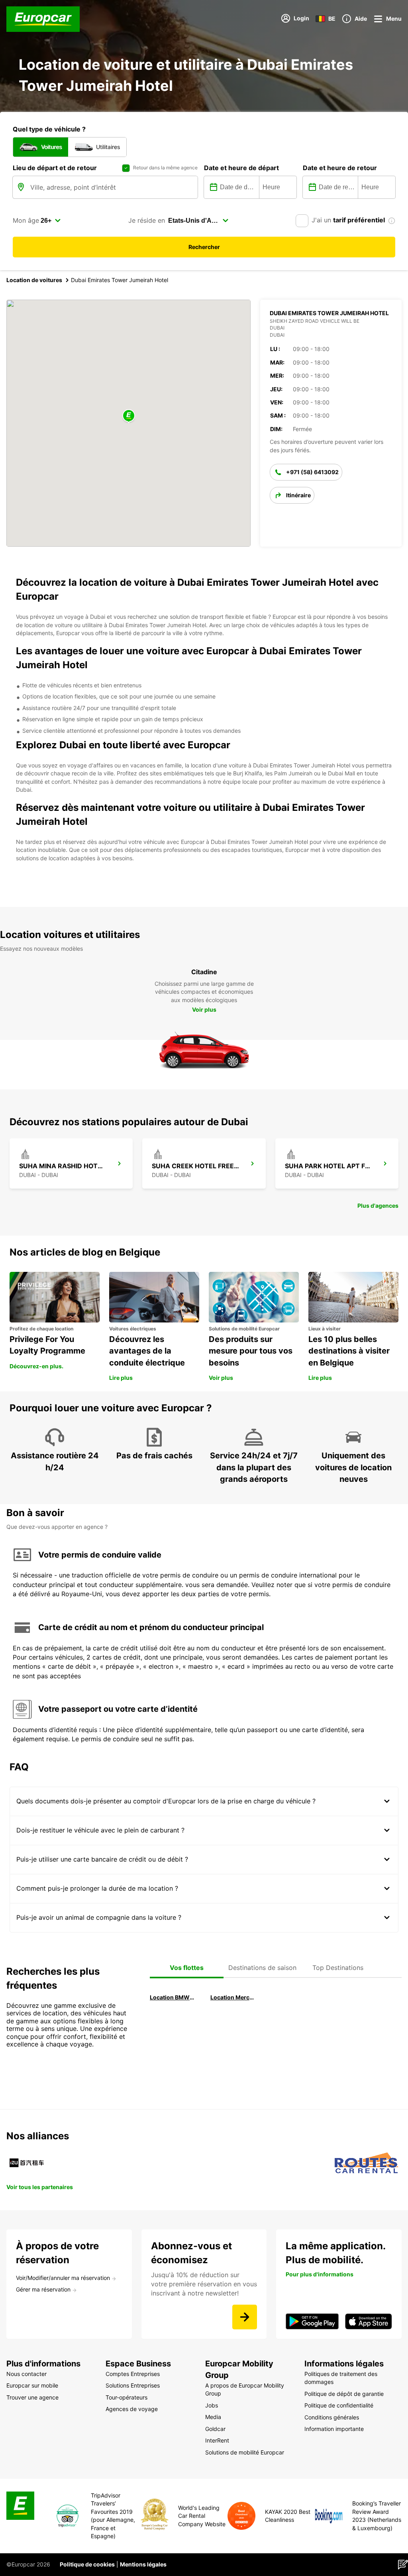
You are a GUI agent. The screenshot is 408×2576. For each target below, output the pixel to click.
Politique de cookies (87, 2564)
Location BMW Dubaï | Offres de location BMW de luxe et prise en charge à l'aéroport (173, 1997)
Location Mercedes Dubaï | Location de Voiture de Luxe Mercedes (233, 1997)
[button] (129, 416)
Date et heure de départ (241, 168)
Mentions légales (143, 2564)
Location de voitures (34, 280)
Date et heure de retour (340, 168)
